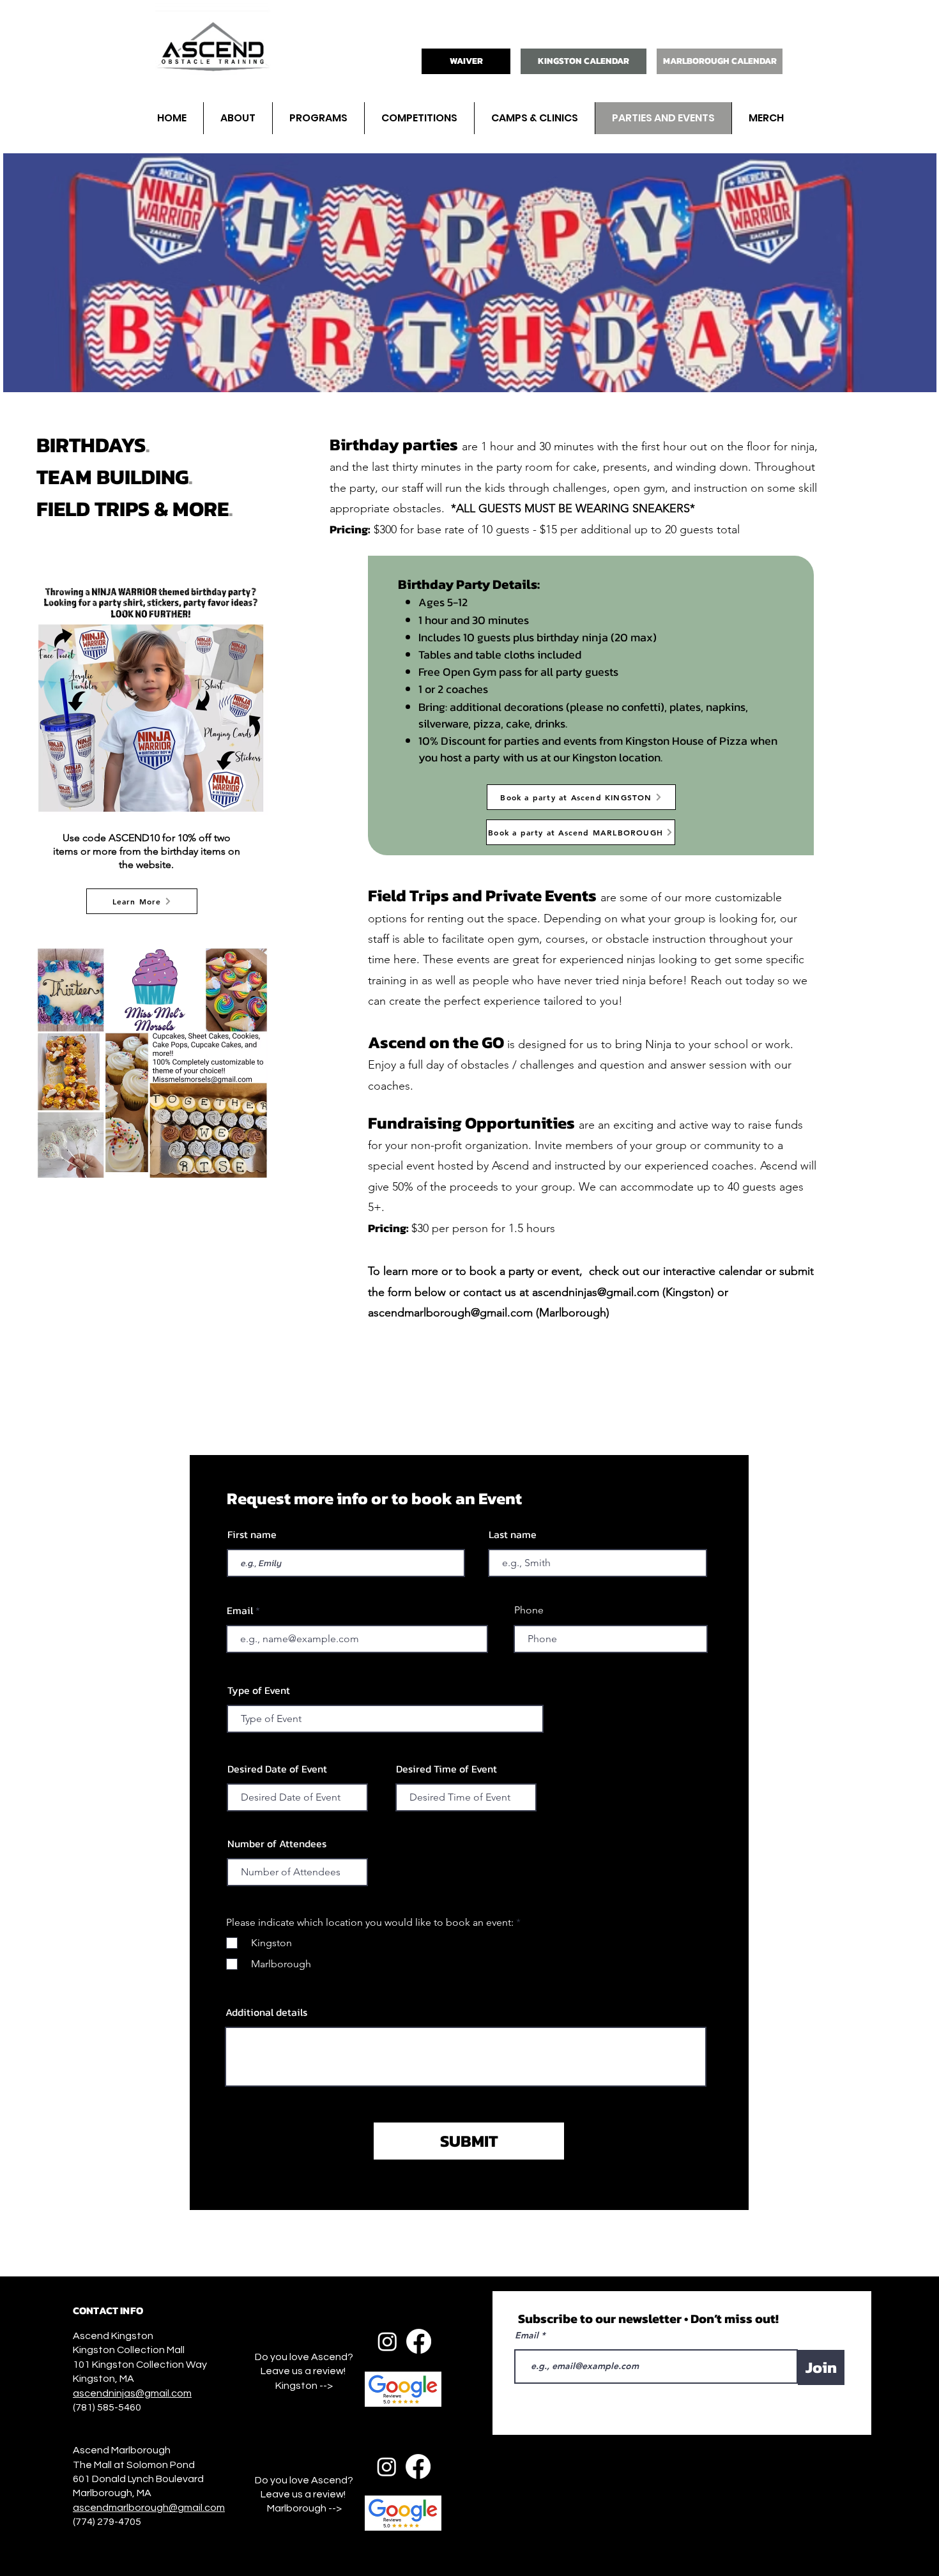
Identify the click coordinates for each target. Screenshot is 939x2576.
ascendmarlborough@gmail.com (450, 1313)
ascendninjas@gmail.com (596, 1292)
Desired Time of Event (447, 1769)
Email (240, 1610)
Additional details (266, 2012)
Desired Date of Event (277, 1769)
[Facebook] (419, 2341)
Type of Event (259, 1690)
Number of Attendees (277, 1843)
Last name (513, 1534)
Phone (529, 1610)
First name (252, 1534)
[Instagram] (387, 2341)
